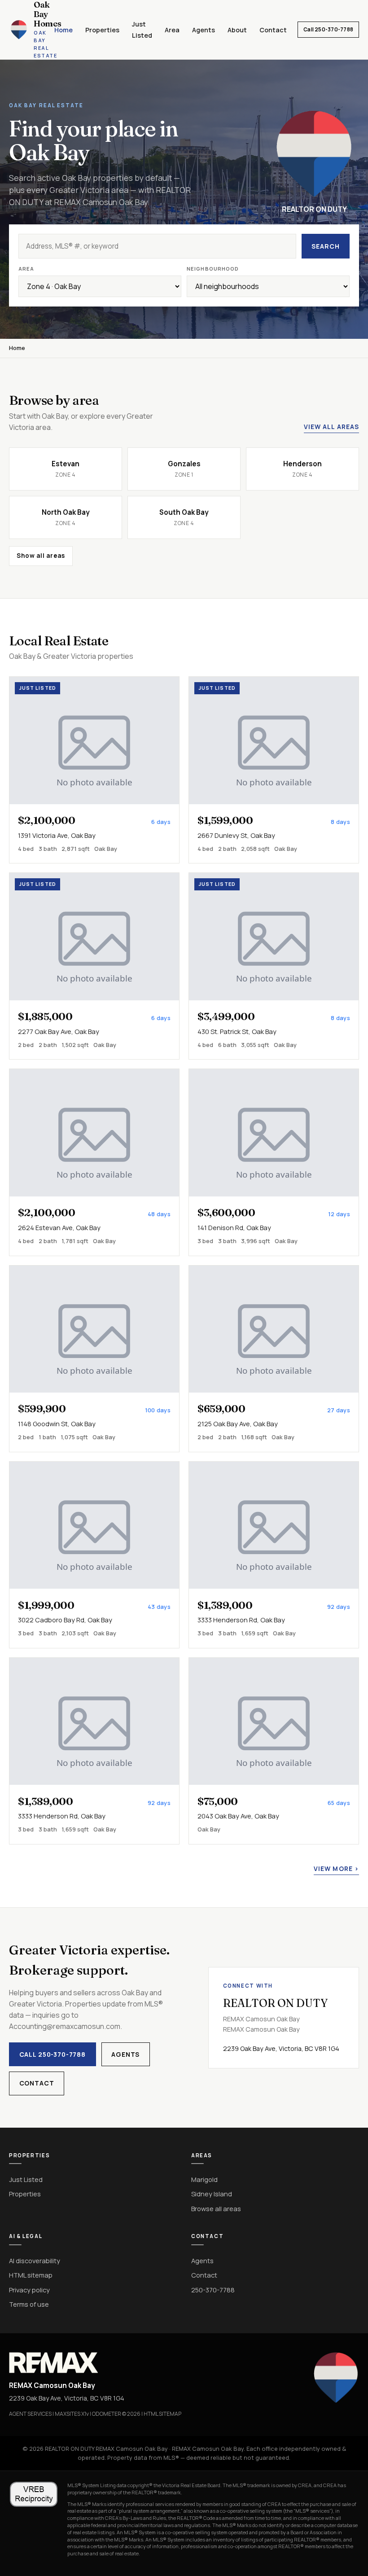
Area (172, 30)
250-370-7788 (213, 2290)
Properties (102, 30)
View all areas (331, 427)
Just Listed (26, 2179)
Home (64, 30)
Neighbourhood (213, 269)
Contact (273, 30)
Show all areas (41, 556)
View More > (336, 1869)
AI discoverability (35, 2261)
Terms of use (29, 2304)
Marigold (204, 2179)
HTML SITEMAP (162, 2414)
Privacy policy (29, 2290)
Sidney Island (212, 2194)
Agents (204, 30)
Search (325, 246)
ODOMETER (107, 2414)
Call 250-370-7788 (328, 29)
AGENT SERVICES (30, 2414)
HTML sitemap (31, 2275)
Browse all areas (216, 2208)
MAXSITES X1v (72, 2414)
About (237, 30)
